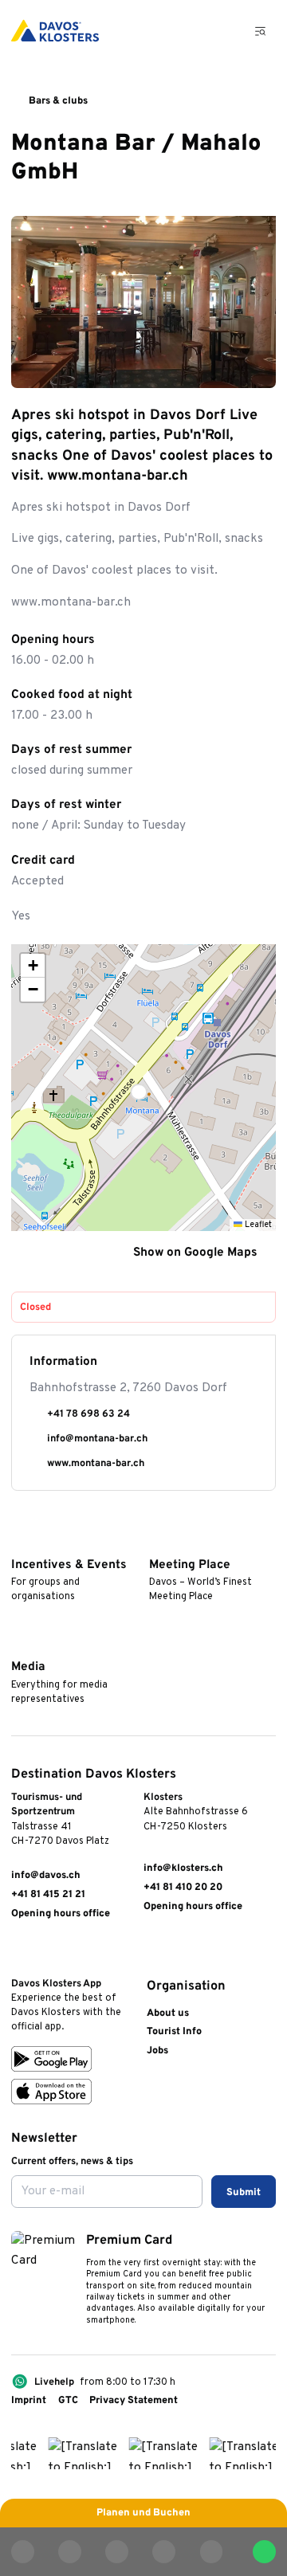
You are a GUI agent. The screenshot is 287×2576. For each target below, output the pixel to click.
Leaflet (257, 1225)
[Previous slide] (220, 369)
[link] (18, 1952)
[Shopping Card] (223, 31)
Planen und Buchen (143, 2513)
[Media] (18, 1646)
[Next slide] (256, 369)
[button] (143, 1088)
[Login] (187, 31)
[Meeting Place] (156, 1543)
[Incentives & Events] (18, 1543)
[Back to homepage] (55, 31)
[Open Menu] (261, 31)
